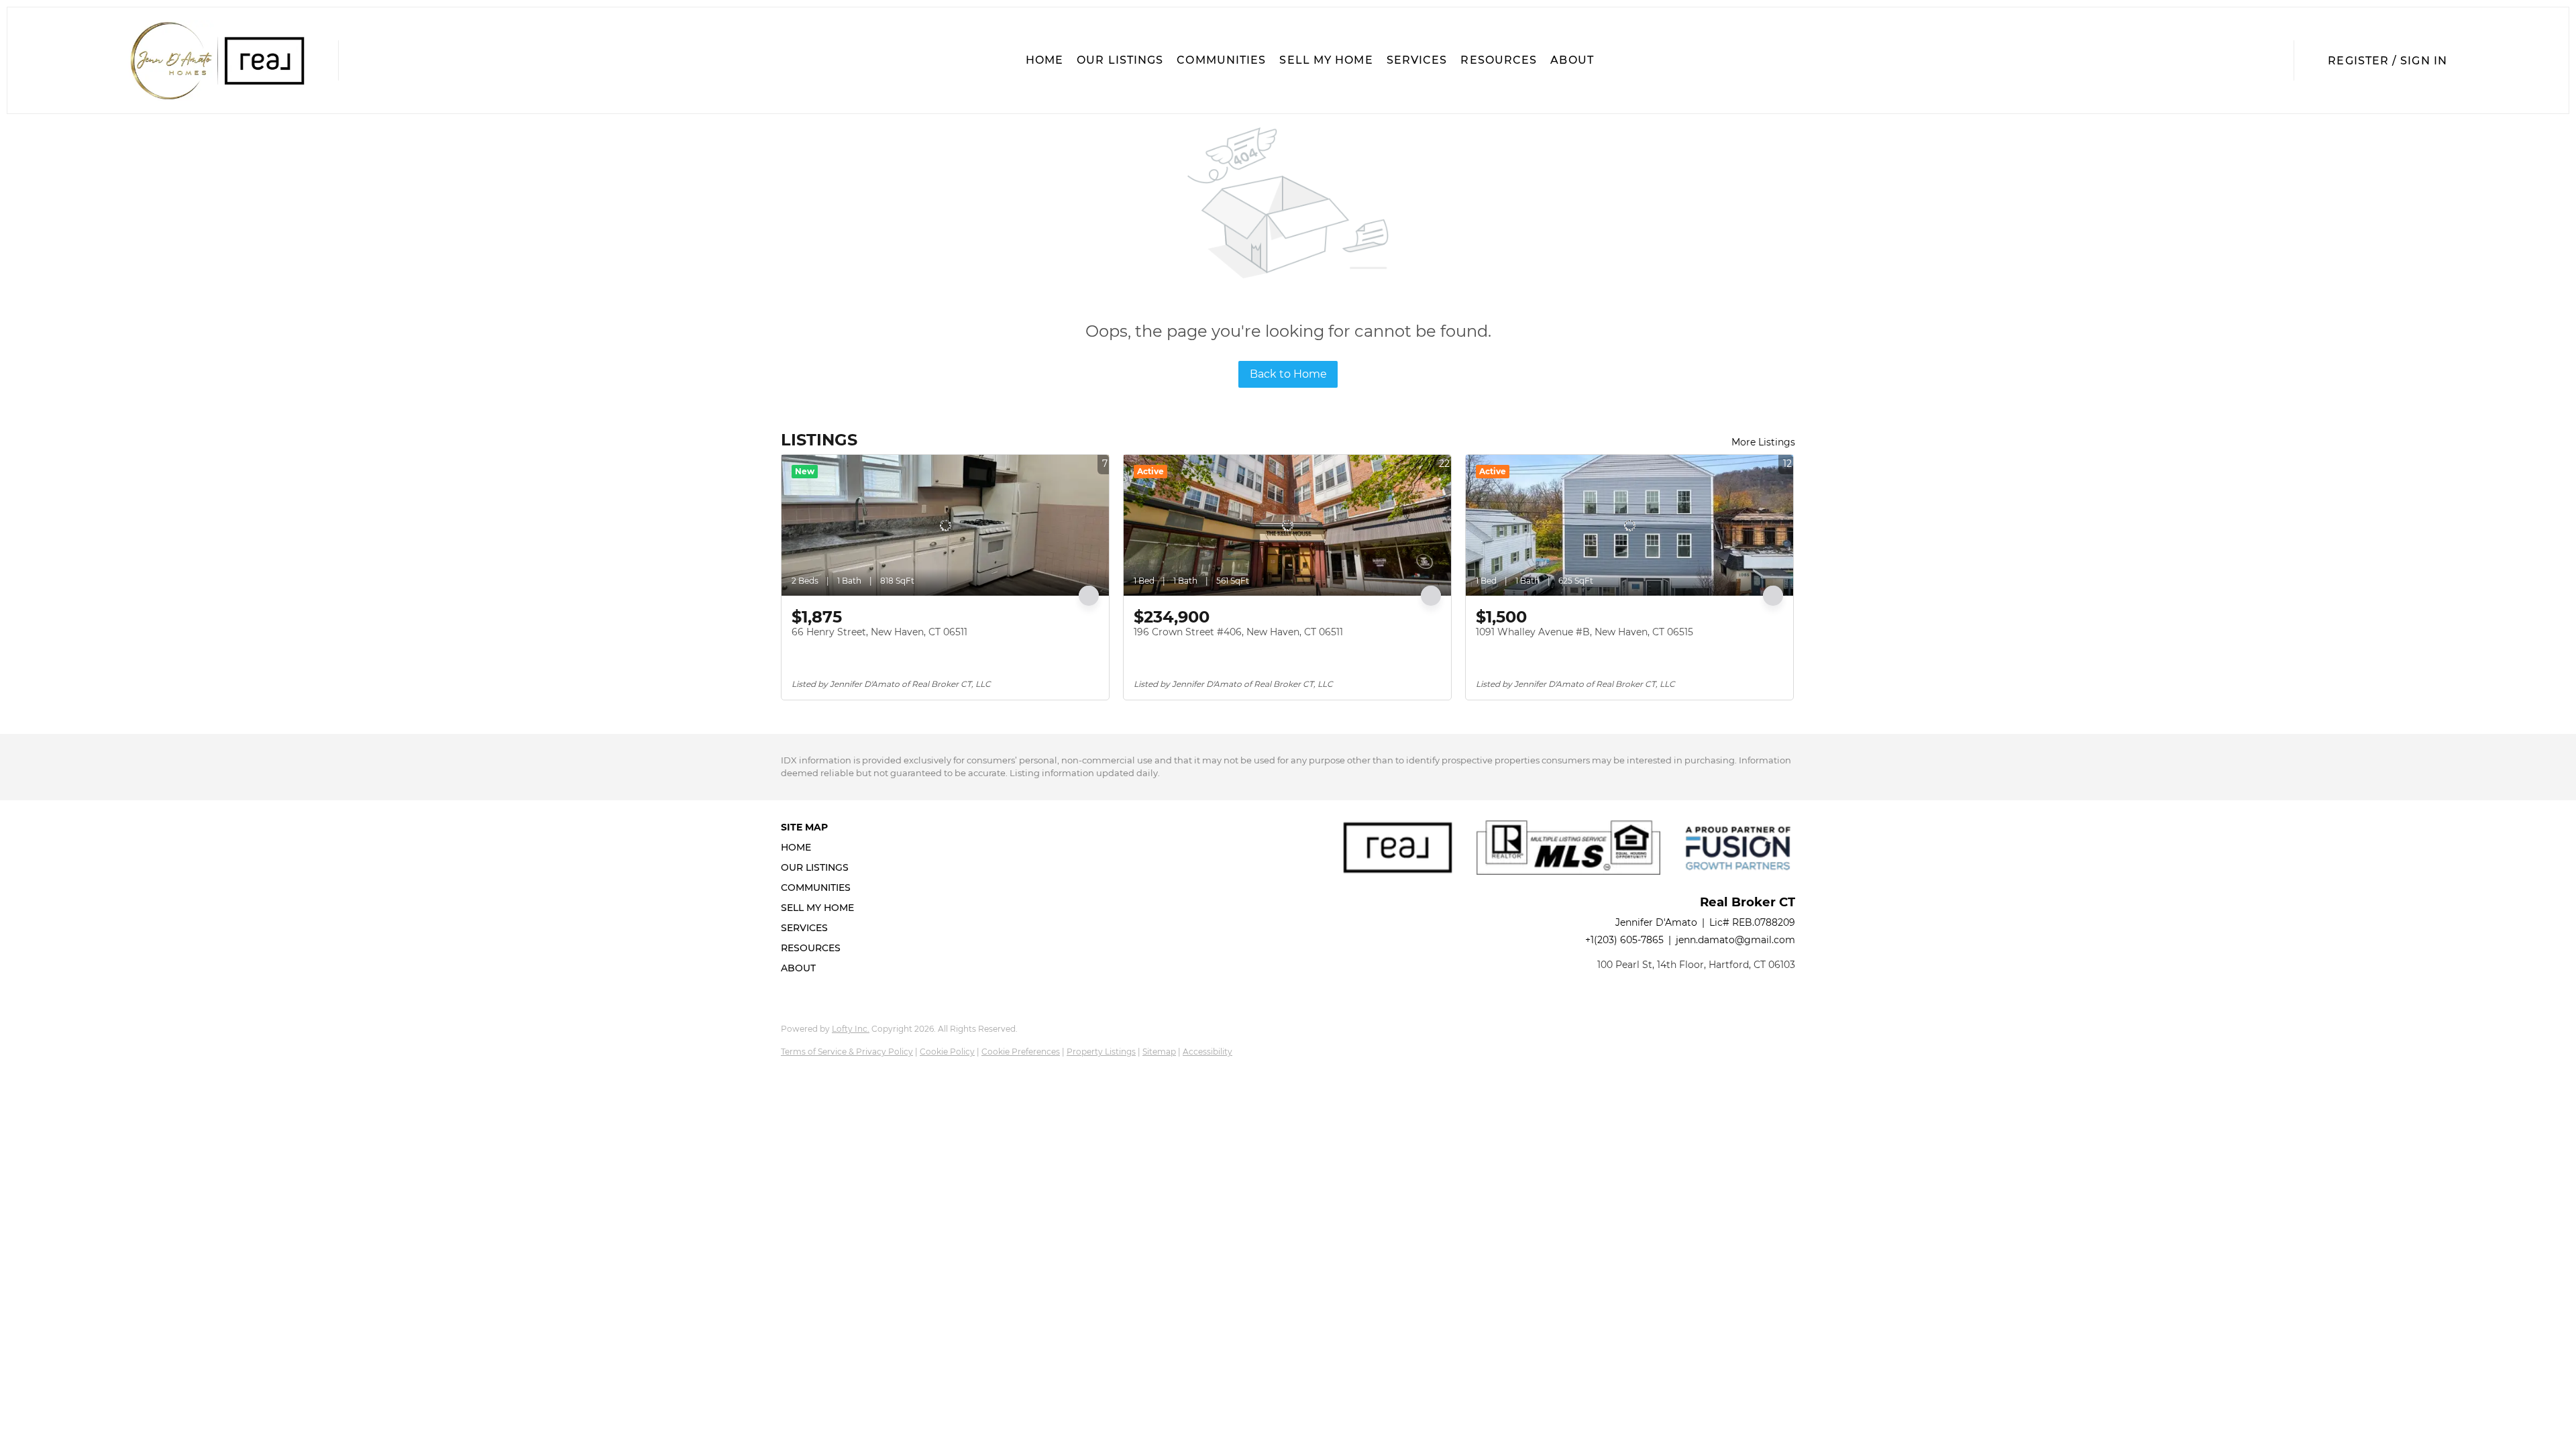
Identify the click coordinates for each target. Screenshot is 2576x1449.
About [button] (1572, 60)
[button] (217, 60)
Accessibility (1207, 1052)
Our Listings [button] (1120, 60)
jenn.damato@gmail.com (1735, 940)
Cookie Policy (947, 1052)
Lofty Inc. (851, 1029)
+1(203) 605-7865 (1624, 940)
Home (1044, 60)
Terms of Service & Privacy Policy (847, 1052)
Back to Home (1288, 374)
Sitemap (1159, 1052)
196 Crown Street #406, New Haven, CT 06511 (1238, 632)
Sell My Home (1326, 60)
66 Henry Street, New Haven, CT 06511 (879, 632)
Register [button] (2358, 61)
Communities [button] (1221, 60)
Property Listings (1101, 1052)
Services (1417, 60)
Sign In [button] (2424, 61)
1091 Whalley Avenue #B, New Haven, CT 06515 (1585, 632)
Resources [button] (1499, 60)
